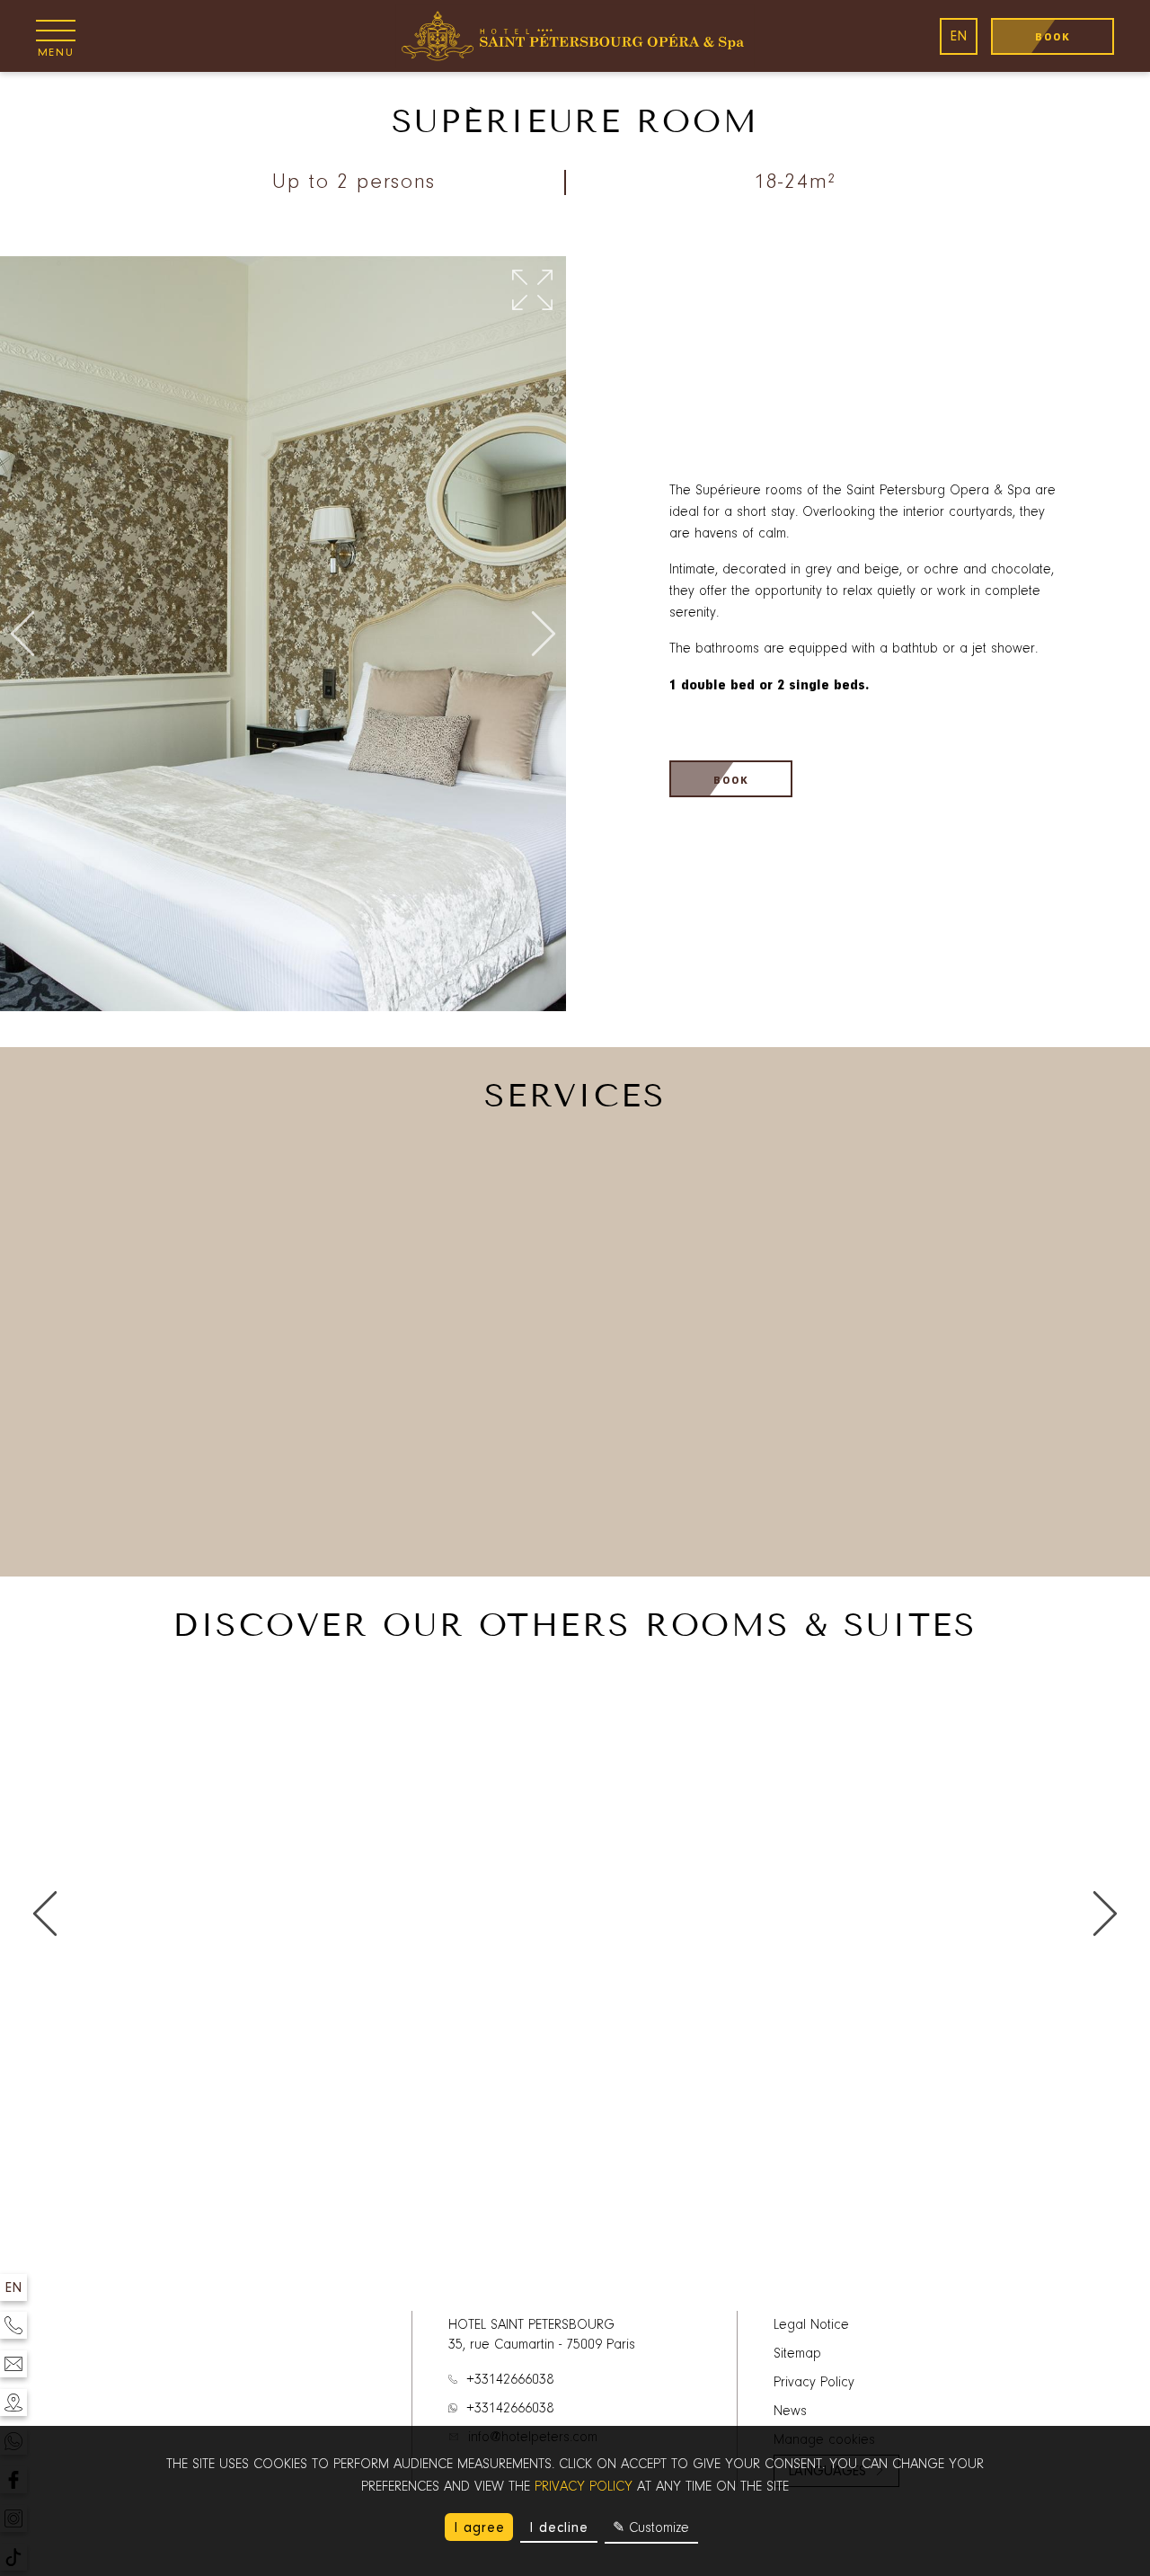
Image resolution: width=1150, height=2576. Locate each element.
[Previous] (22, 635)
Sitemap (797, 2354)
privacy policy (584, 2487)
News (790, 2412)
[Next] (544, 635)
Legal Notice (811, 2325)
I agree (479, 2527)
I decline (559, 2527)
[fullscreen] (532, 291)
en (959, 36)
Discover (195, 2255)
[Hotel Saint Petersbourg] (575, 36)
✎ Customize (651, 2528)
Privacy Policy (814, 2383)
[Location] (13, 2403)
